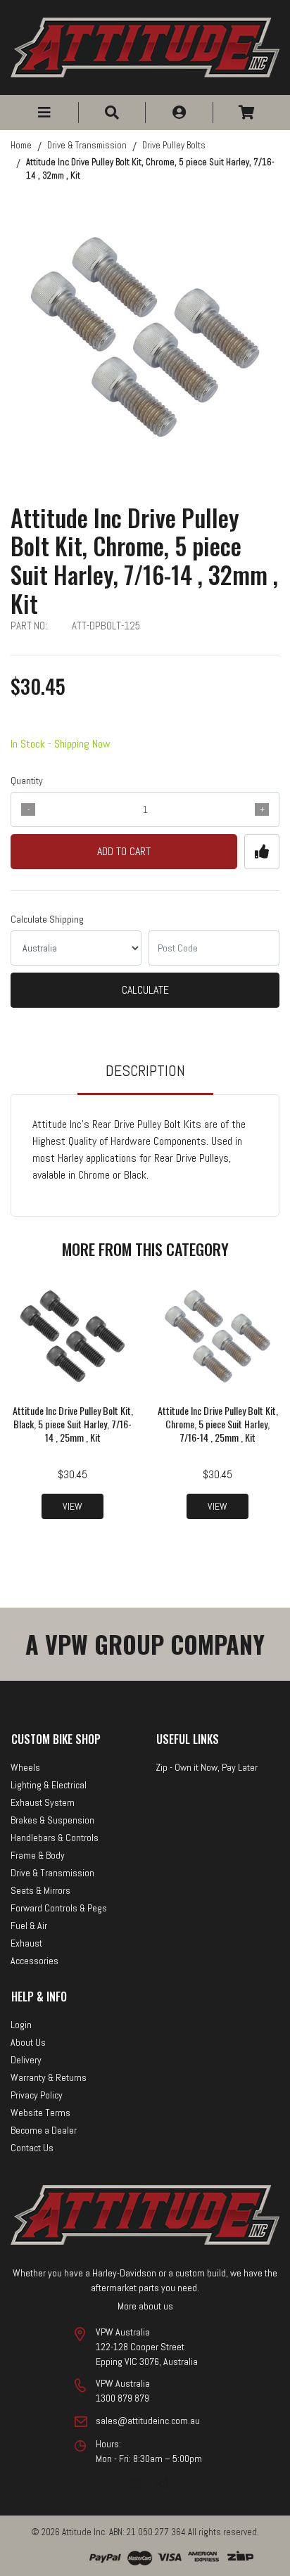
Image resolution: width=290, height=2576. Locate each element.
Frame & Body (38, 1855)
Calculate (145, 990)
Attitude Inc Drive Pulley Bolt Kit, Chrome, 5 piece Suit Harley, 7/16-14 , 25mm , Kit (218, 1424)
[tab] (145, 1077)
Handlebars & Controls (55, 1838)
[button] (44, 113)
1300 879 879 (122, 2398)
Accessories (34, 1961)
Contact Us (32, 2148)
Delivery (26, 2060)
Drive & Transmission (52, 1873)
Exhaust (26, 1943)
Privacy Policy (37, 2095)
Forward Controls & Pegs (59, 1908)
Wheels (25, 1767)
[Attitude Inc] (145, 46)
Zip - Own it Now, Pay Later (207, 1767)
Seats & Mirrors (40, 1890)
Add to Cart (124, 851)
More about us (145, 2306)
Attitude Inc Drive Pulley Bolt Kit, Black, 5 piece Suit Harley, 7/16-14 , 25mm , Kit (73, 1424)
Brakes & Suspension (52, 1820)
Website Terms (40, 2113)
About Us (28, 2042)
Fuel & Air (29, 1925)
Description (145, 1070)
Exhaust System (43, 1802)
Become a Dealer (44, 2130)
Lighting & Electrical (49, 1785)
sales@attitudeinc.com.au (148, 2421)
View (72, 1506)
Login (21, 2025)
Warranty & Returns (49, 2077)
